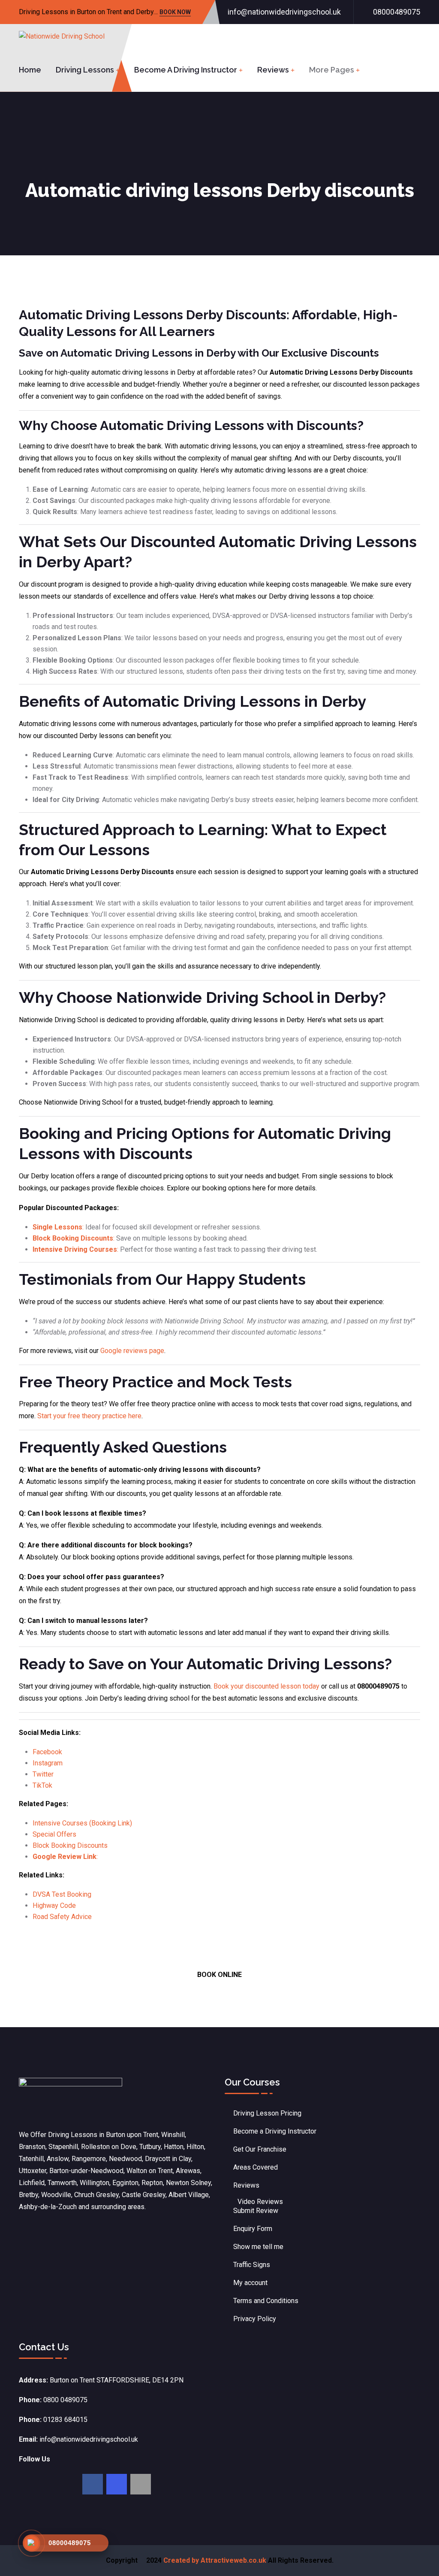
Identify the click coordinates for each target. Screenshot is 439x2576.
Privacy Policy (255, 2319)
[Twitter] (117, 2484)
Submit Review (256, 2211)
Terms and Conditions (266, 2301)
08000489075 (397, 12)
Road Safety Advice (62, 1917)
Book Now (175, 13)
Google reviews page (132, 1351)
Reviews (273, 70)
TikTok (42, 1785)
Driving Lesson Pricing (267, 2113)
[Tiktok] (141, 2484)
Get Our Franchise (260, 2149)
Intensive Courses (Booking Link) (82, 1823)
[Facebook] (93, 2484)
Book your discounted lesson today (266, 1686)
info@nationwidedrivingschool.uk (284, 12)
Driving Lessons (85, 70)
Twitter (43, 1774)
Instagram (48, 1763)
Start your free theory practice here (89, 1416)
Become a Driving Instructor (186, 70)
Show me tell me (258, 2247)
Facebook (47, 1752)
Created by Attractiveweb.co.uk (215, 2560)
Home (30, 70)
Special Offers (54, 1834)
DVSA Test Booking (62, 1894)
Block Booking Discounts (70, 1845)
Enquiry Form (253, 2229)
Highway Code (54, 1906)
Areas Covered (256, 2167)
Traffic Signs (252, 2265)
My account (250, 2283)
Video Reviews (260, 2202)
